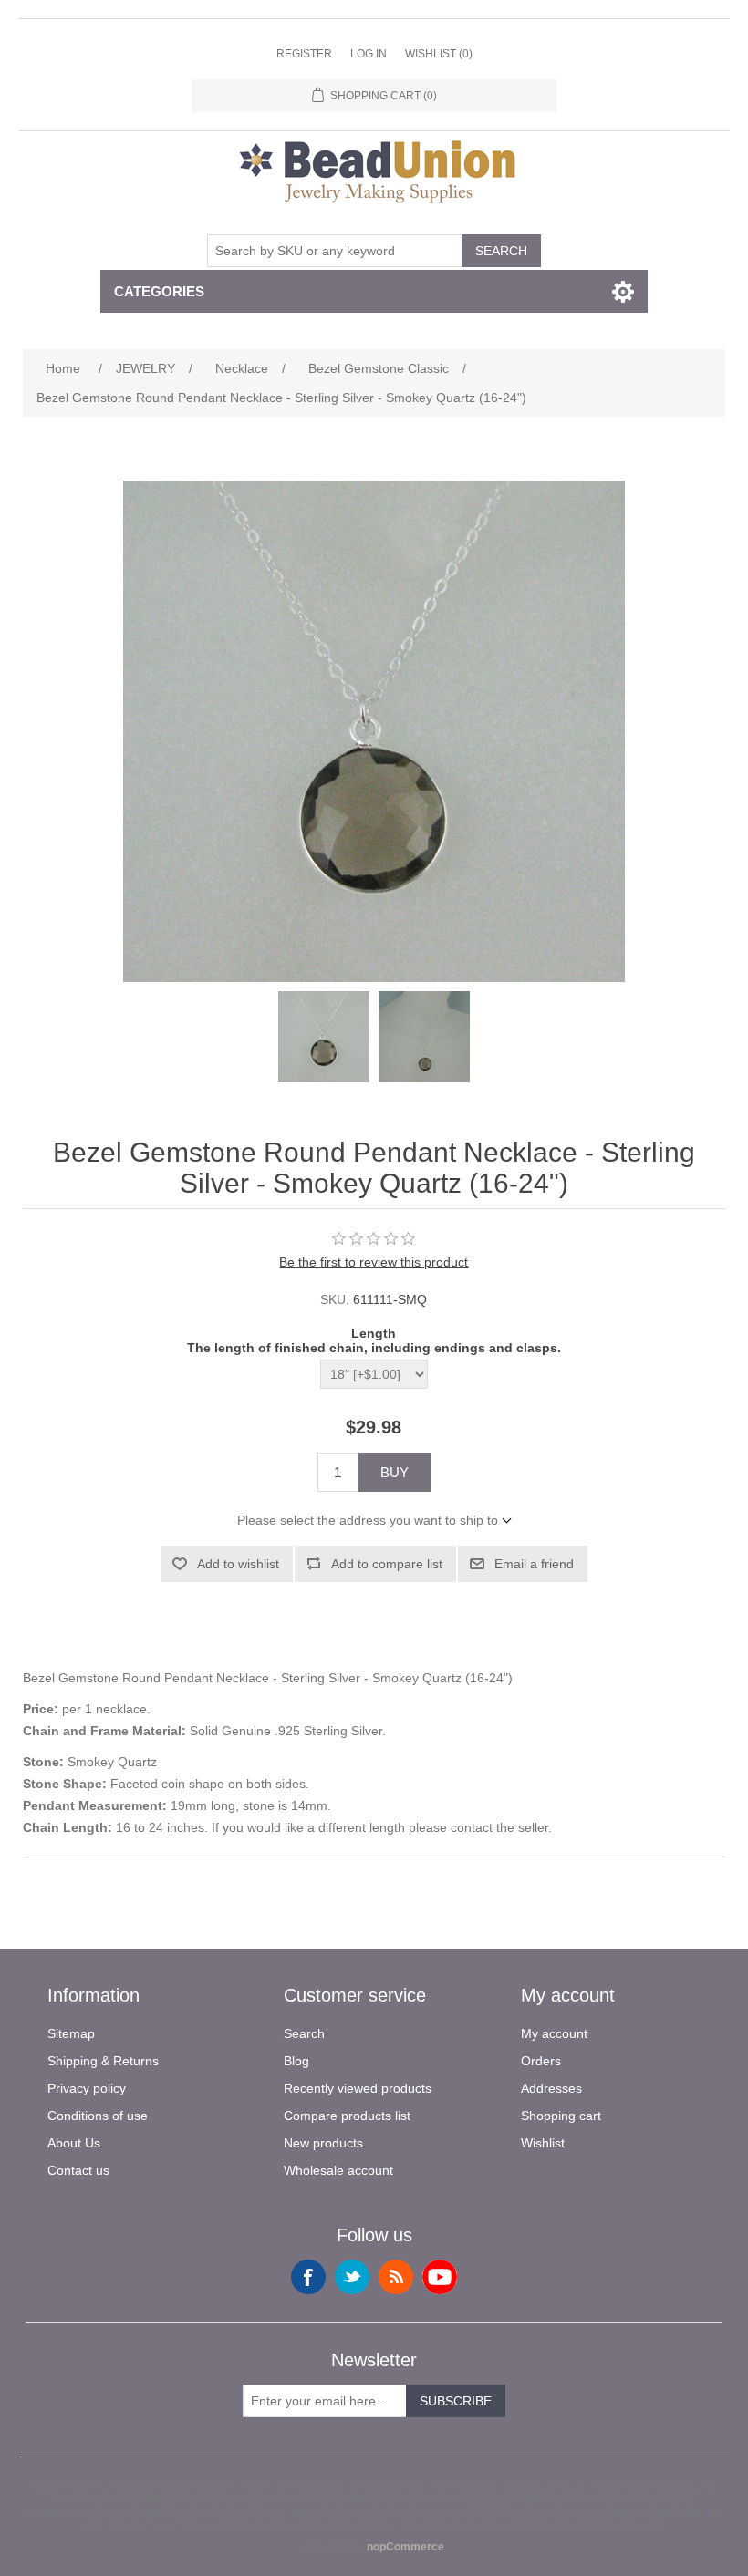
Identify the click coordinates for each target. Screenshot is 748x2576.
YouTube (440, 2277)
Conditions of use (98, 2116)
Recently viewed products (358, 2088)
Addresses (551, 2088)
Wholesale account (338, 2170)
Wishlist (543, 2143)
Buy (395, 1472)
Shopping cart (561, 2116)
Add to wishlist (238, 1564)
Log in (369, 54)
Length (374, 1333)
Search (501, 251)
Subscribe (456, 2401)
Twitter (352, 2277)
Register (304, 54)
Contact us (78, 2170)
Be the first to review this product (374, 1262)
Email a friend (534, 1564)
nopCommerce (405, 2547)
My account (554, 2033)
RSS (396, 2277)
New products (323, 2143)
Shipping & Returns (103, 2061)
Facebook (308, 2277)
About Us (74, 2143)
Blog (296, 2061)
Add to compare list (387, 1564)
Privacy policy (87, 2088)
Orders (541, 2061)
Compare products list (347, 2116)
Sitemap (71, 2033)
